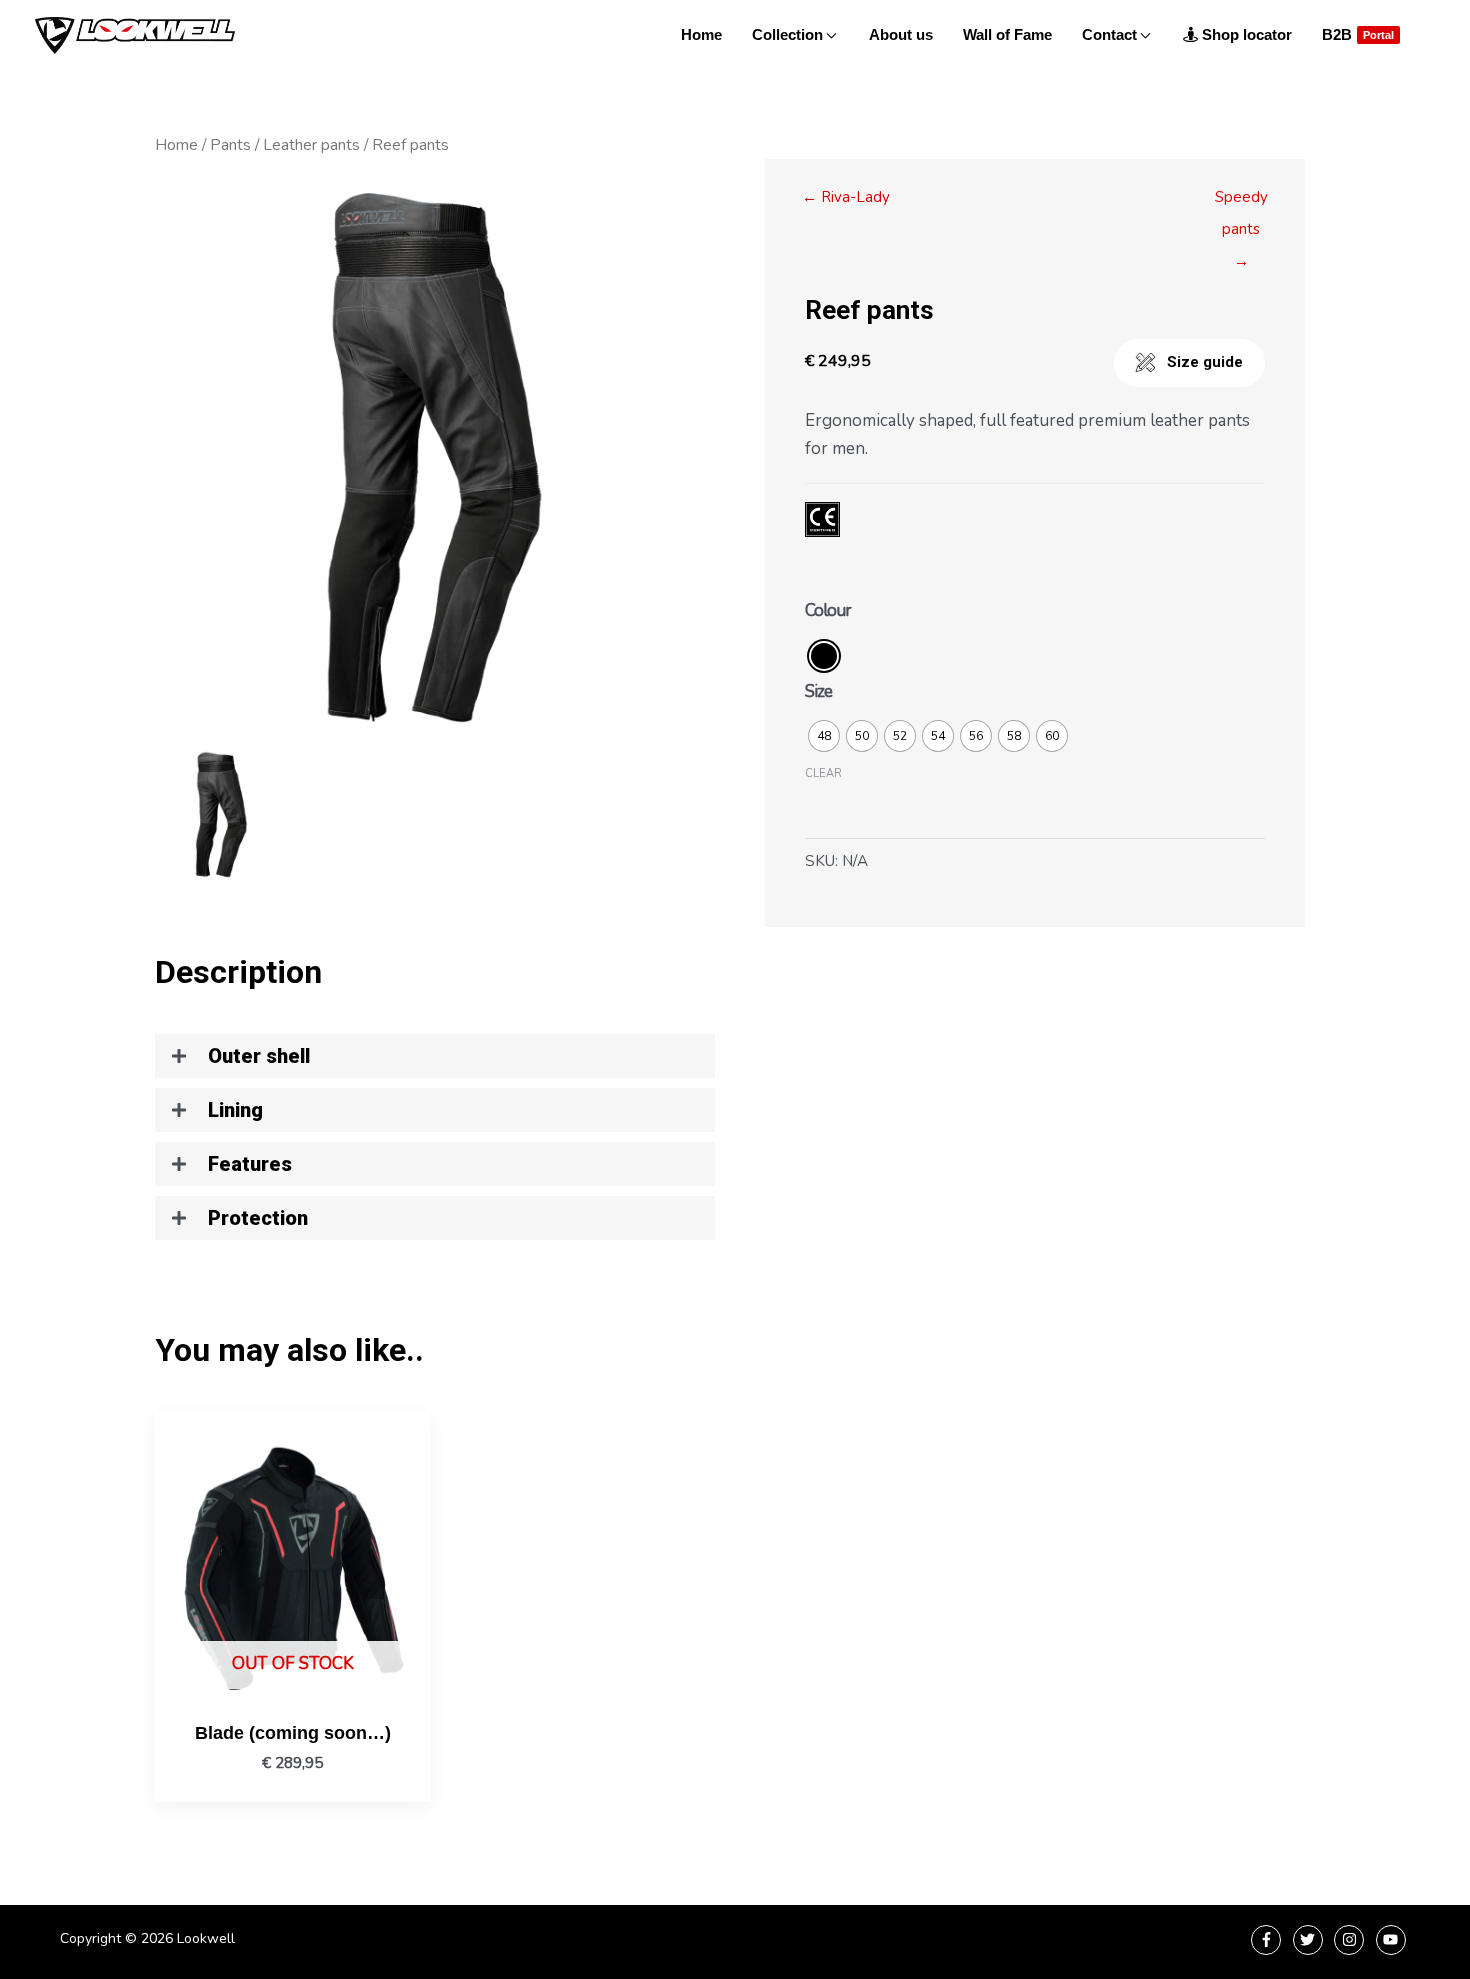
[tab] (435, 1056)
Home (176, 145)
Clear (823, 773)
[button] (1189, 363)
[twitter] (1310, 1940)
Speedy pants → (1241, 201)
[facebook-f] (1268, 1940)
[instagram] (1351, 1940)
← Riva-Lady (846, 197)
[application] (829, 35)
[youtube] (1393, 1940)
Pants (230, 145)
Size (818, 691)
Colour (828, 610)
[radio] (824, 656)
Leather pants (311, 145)
